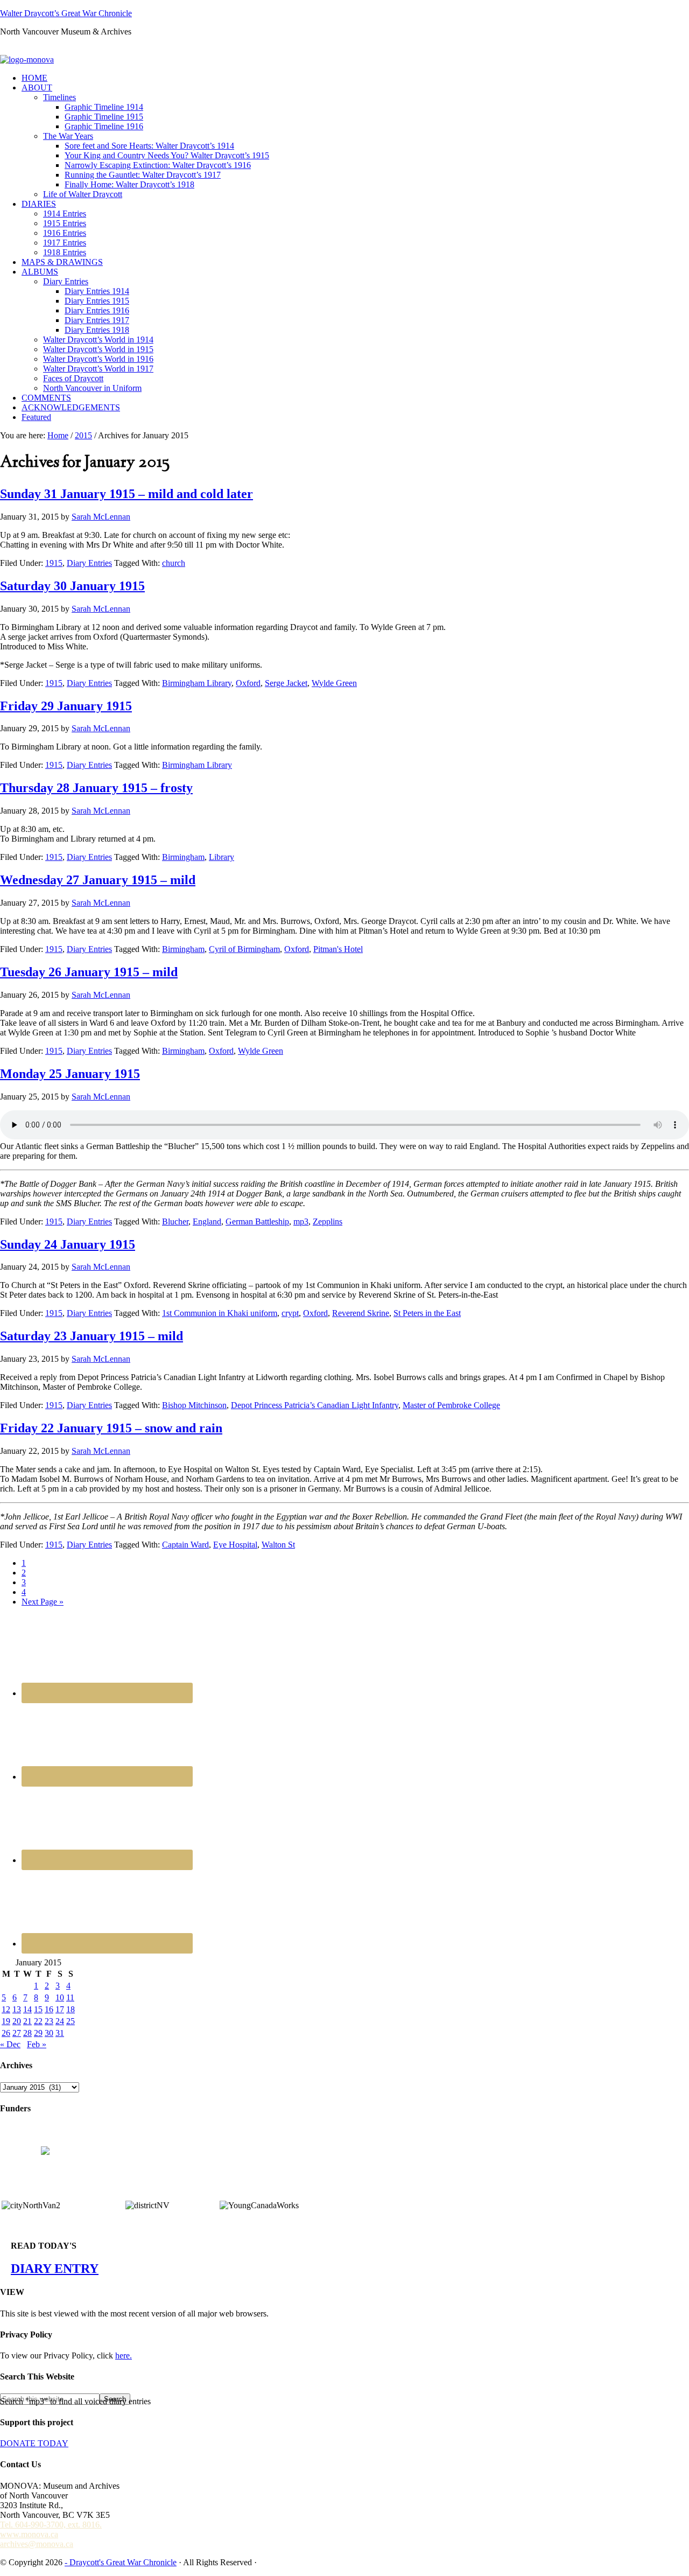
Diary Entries (89, 563)
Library (222, 857)
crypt (290, 1313)
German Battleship (257, 1221)
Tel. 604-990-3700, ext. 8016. (51, 2525)
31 (60, 2033)
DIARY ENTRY (55, 2269)
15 (38, 2009)
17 (60, 2009)
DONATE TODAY (34, 2443)
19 (6, 2021)
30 (49, 2033)
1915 (54, 563)
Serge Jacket (286, 683)
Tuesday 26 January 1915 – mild (89, 972)
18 (71, 2009)
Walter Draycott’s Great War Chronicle (66, 13)
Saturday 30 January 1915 (72, 586)
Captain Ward (185, 1545)
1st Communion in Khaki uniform (220, 1313)
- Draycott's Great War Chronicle (121, 2562)
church (174, 563)
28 (27, 2033)
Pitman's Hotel (338, 949)
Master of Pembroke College (451, 1405)
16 (49, 2009)
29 (38, 2033)
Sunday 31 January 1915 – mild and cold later (126, 494)
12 (6, 2009)
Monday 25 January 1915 (70, 1074)
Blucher (175, 1221)
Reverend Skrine (361, 1313)
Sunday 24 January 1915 (68, 1244)
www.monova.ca (29, 2534)
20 (17, 2021)
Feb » (37, 2044)
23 (49, 2021)
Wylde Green (334, 683)
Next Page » (43, 1602)
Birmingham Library (197, 683)
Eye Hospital (235, 1545)
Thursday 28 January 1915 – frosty (96, 788)
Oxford (248, 683)
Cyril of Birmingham (244, 949)
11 (70, 1997)
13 (17, 2009)
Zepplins (328, 1221)
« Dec (10, 2044)
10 (60, 1997)
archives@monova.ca (37, 2544)
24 (60, 2021)
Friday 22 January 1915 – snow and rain (111, 1428)
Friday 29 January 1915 (66, 706)
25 (71, 2021)
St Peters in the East (427, 1313)
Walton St (278, 1545)
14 (27, 2009)
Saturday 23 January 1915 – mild (92, 1336)
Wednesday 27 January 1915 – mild (98, 880)
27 (17, 2033)
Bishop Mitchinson (194, 1405)
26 (6, 2033)
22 (38, 2021)
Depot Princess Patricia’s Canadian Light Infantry (315, 1405)
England (207, 1221)
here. (124, 2355)
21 (27, 2021)
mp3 (301, 1221)
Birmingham (183, 857)
